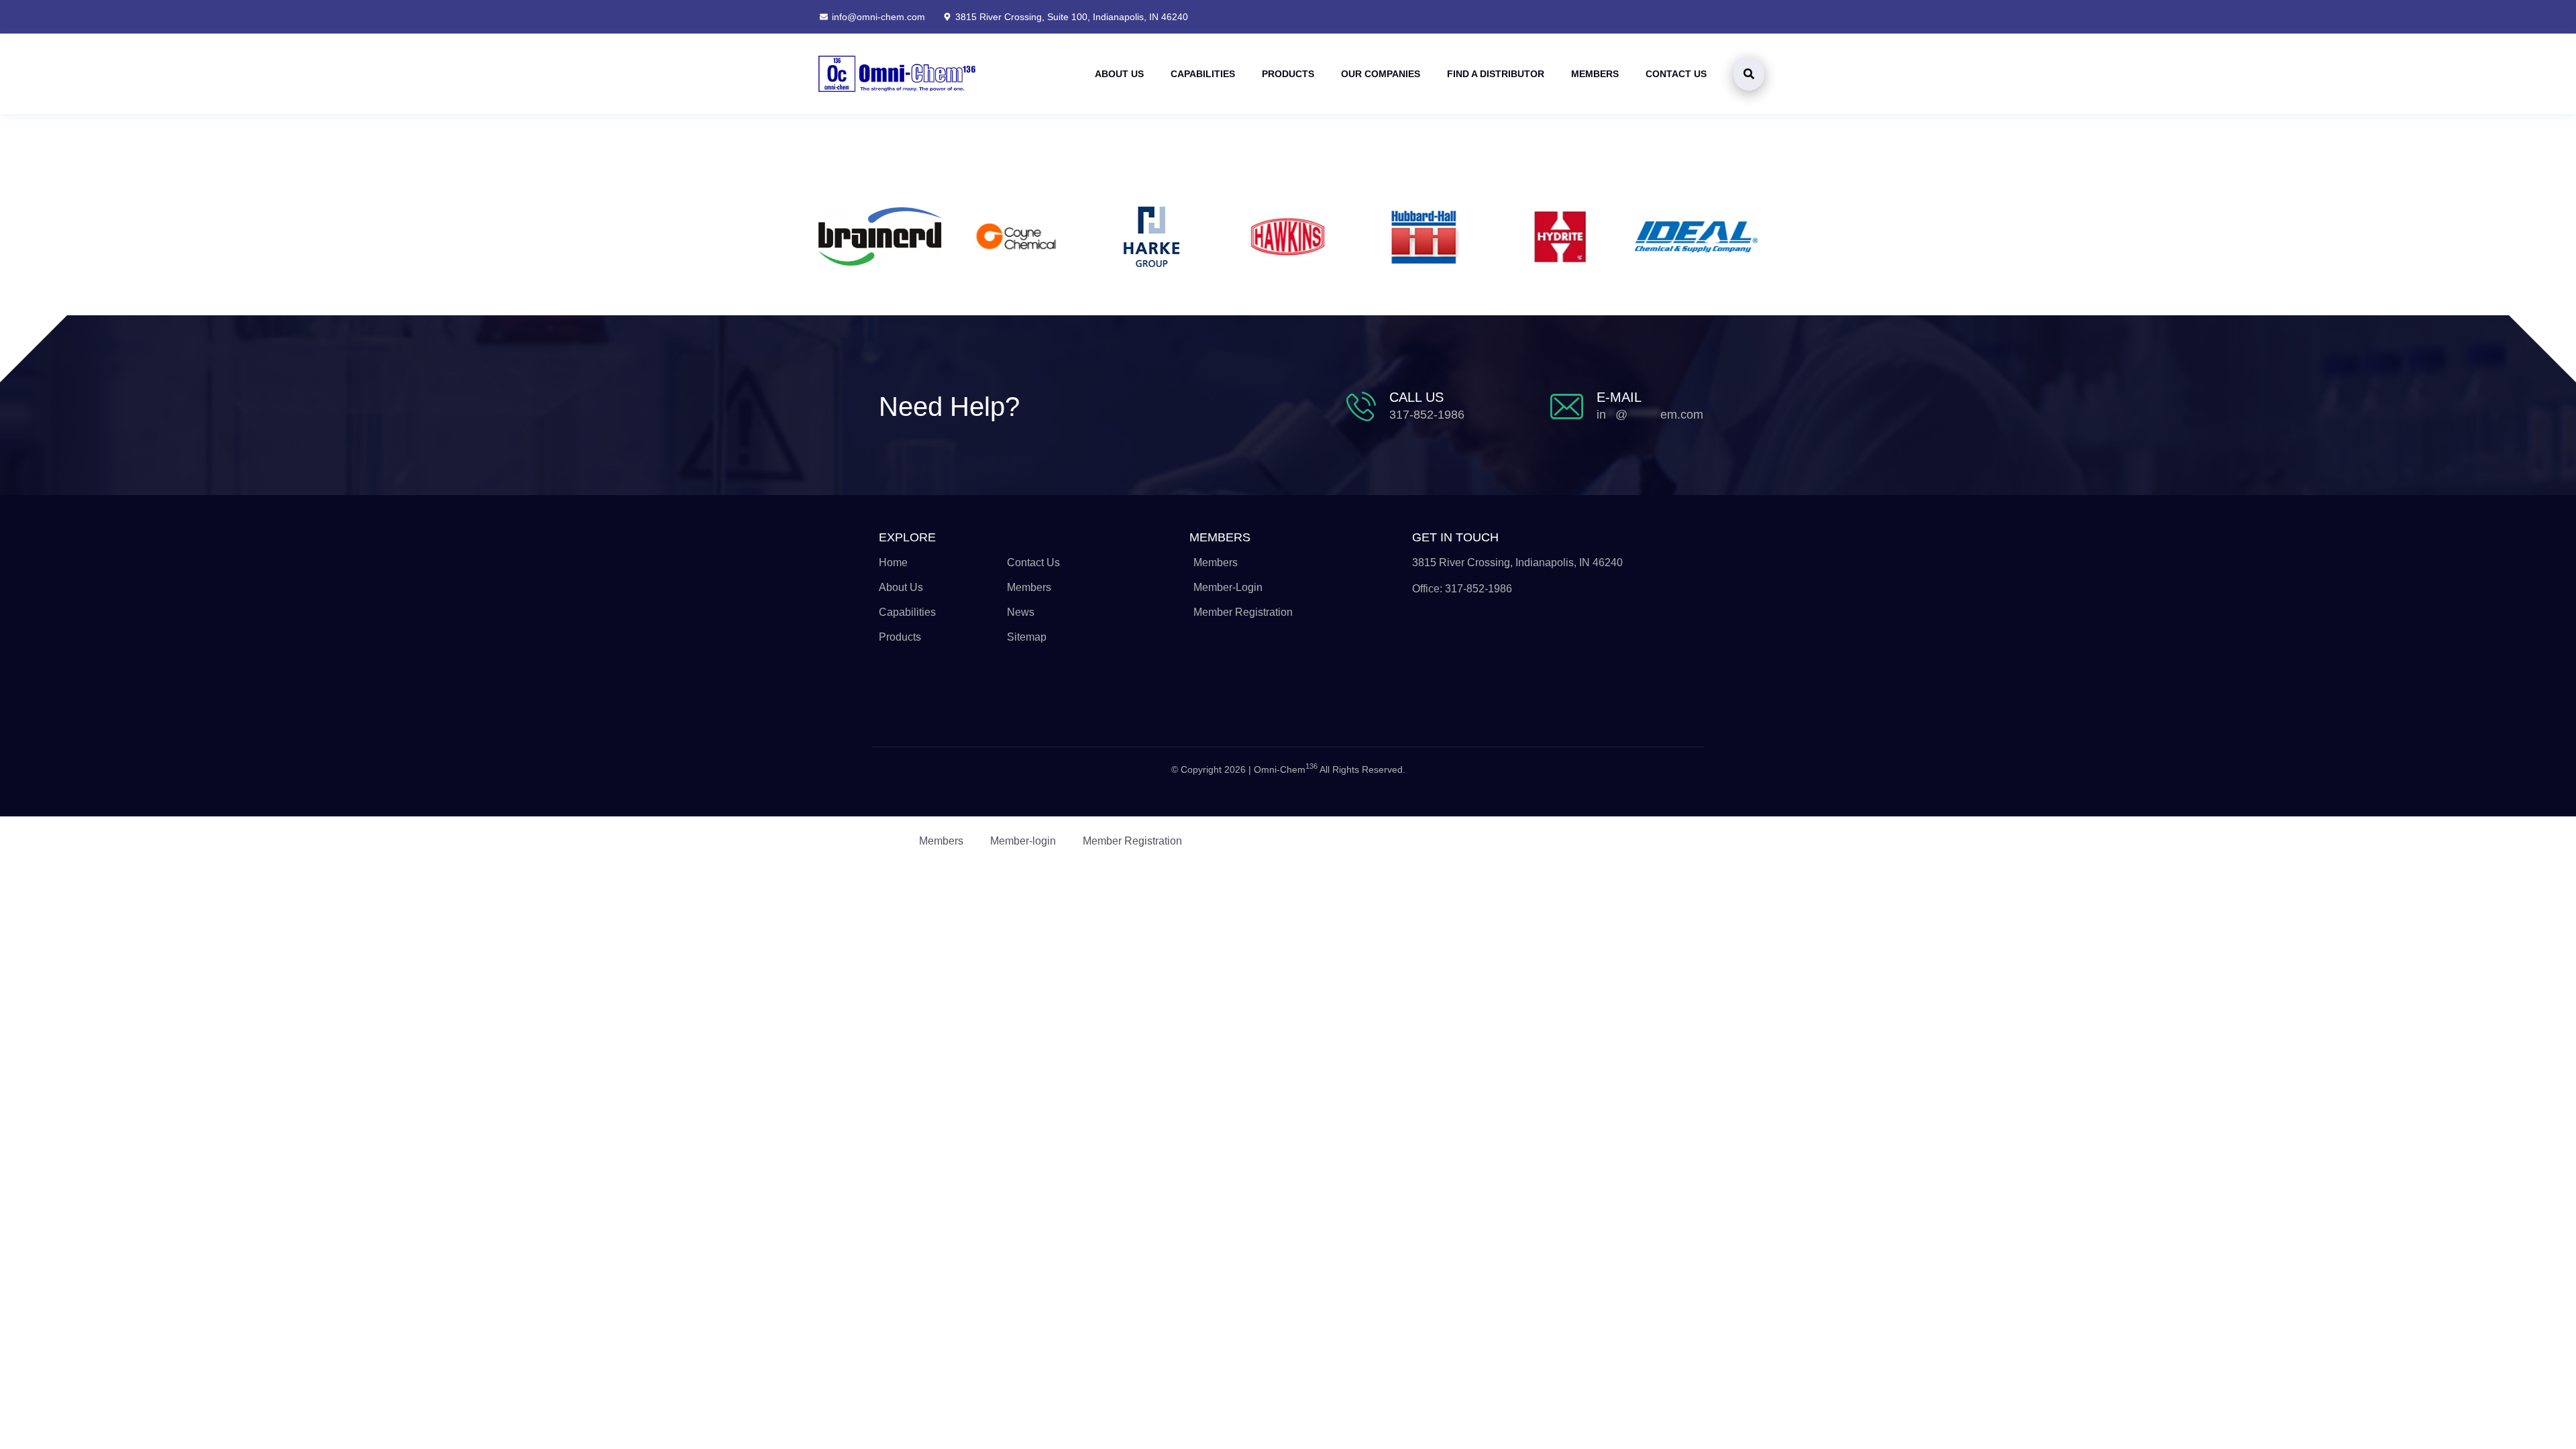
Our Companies (1381, 74)
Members (1595, 74)
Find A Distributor (1496, 74)
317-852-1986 (1427, 415)
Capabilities (1203, 74)
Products (1288, 74)
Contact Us (1676, 74)
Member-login (1023, 841)
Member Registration (1132, 841)
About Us (1119, 74)
